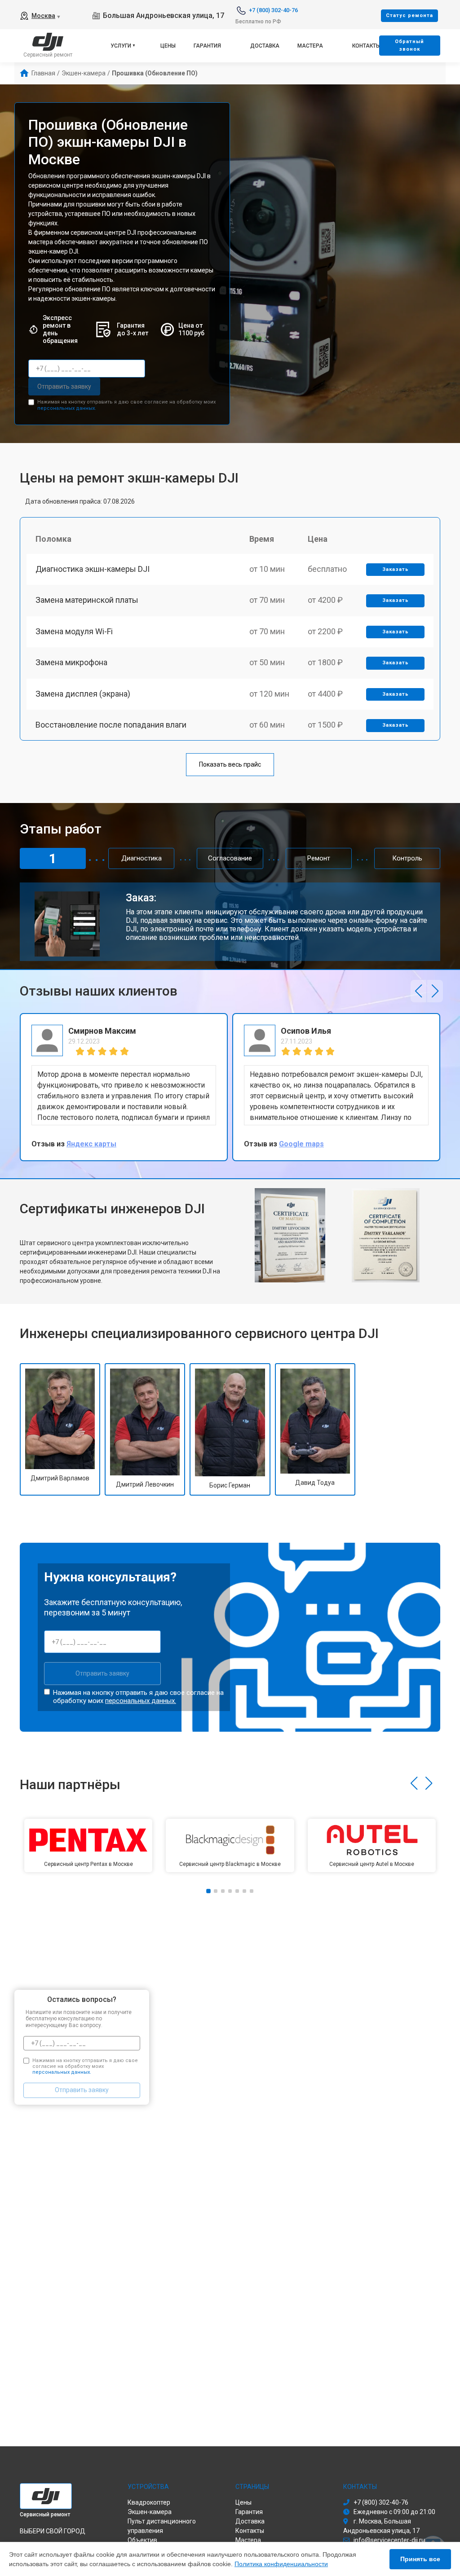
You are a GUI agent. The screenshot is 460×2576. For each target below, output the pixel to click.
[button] (418, 991)
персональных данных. (67, 408)
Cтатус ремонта (409, 15)
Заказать (396, 569)
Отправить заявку (64, 386)
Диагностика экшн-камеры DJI (93, 569)
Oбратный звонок (409, 45)
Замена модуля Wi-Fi (74, 631)
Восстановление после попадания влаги (111, 725)
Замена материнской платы (87, 600)
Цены (168, 46)
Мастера (310, 46)
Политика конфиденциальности (281, 2564)
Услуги (121, 46)
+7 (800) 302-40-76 (273, 10)
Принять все (420, 2559)
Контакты (366, 46)
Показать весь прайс (230, 764)
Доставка (265, 46)
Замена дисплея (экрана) (83, 694)
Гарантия (207, 46)
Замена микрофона (71, 662)
